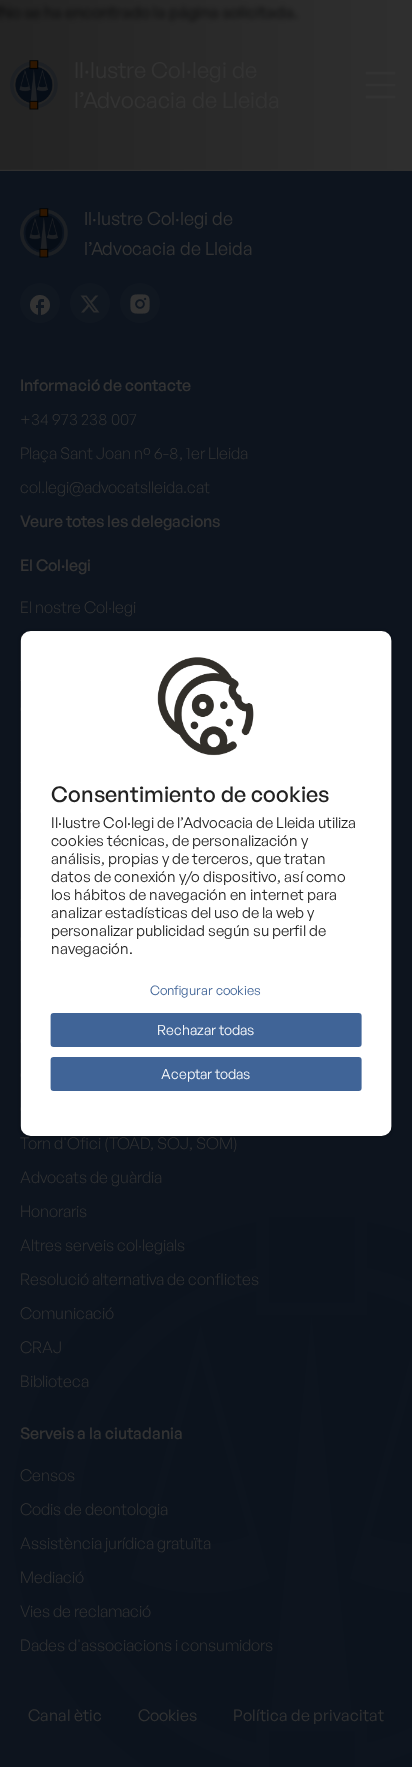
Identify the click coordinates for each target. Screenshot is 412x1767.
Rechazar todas (205, 1029)
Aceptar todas (205, 1073)
